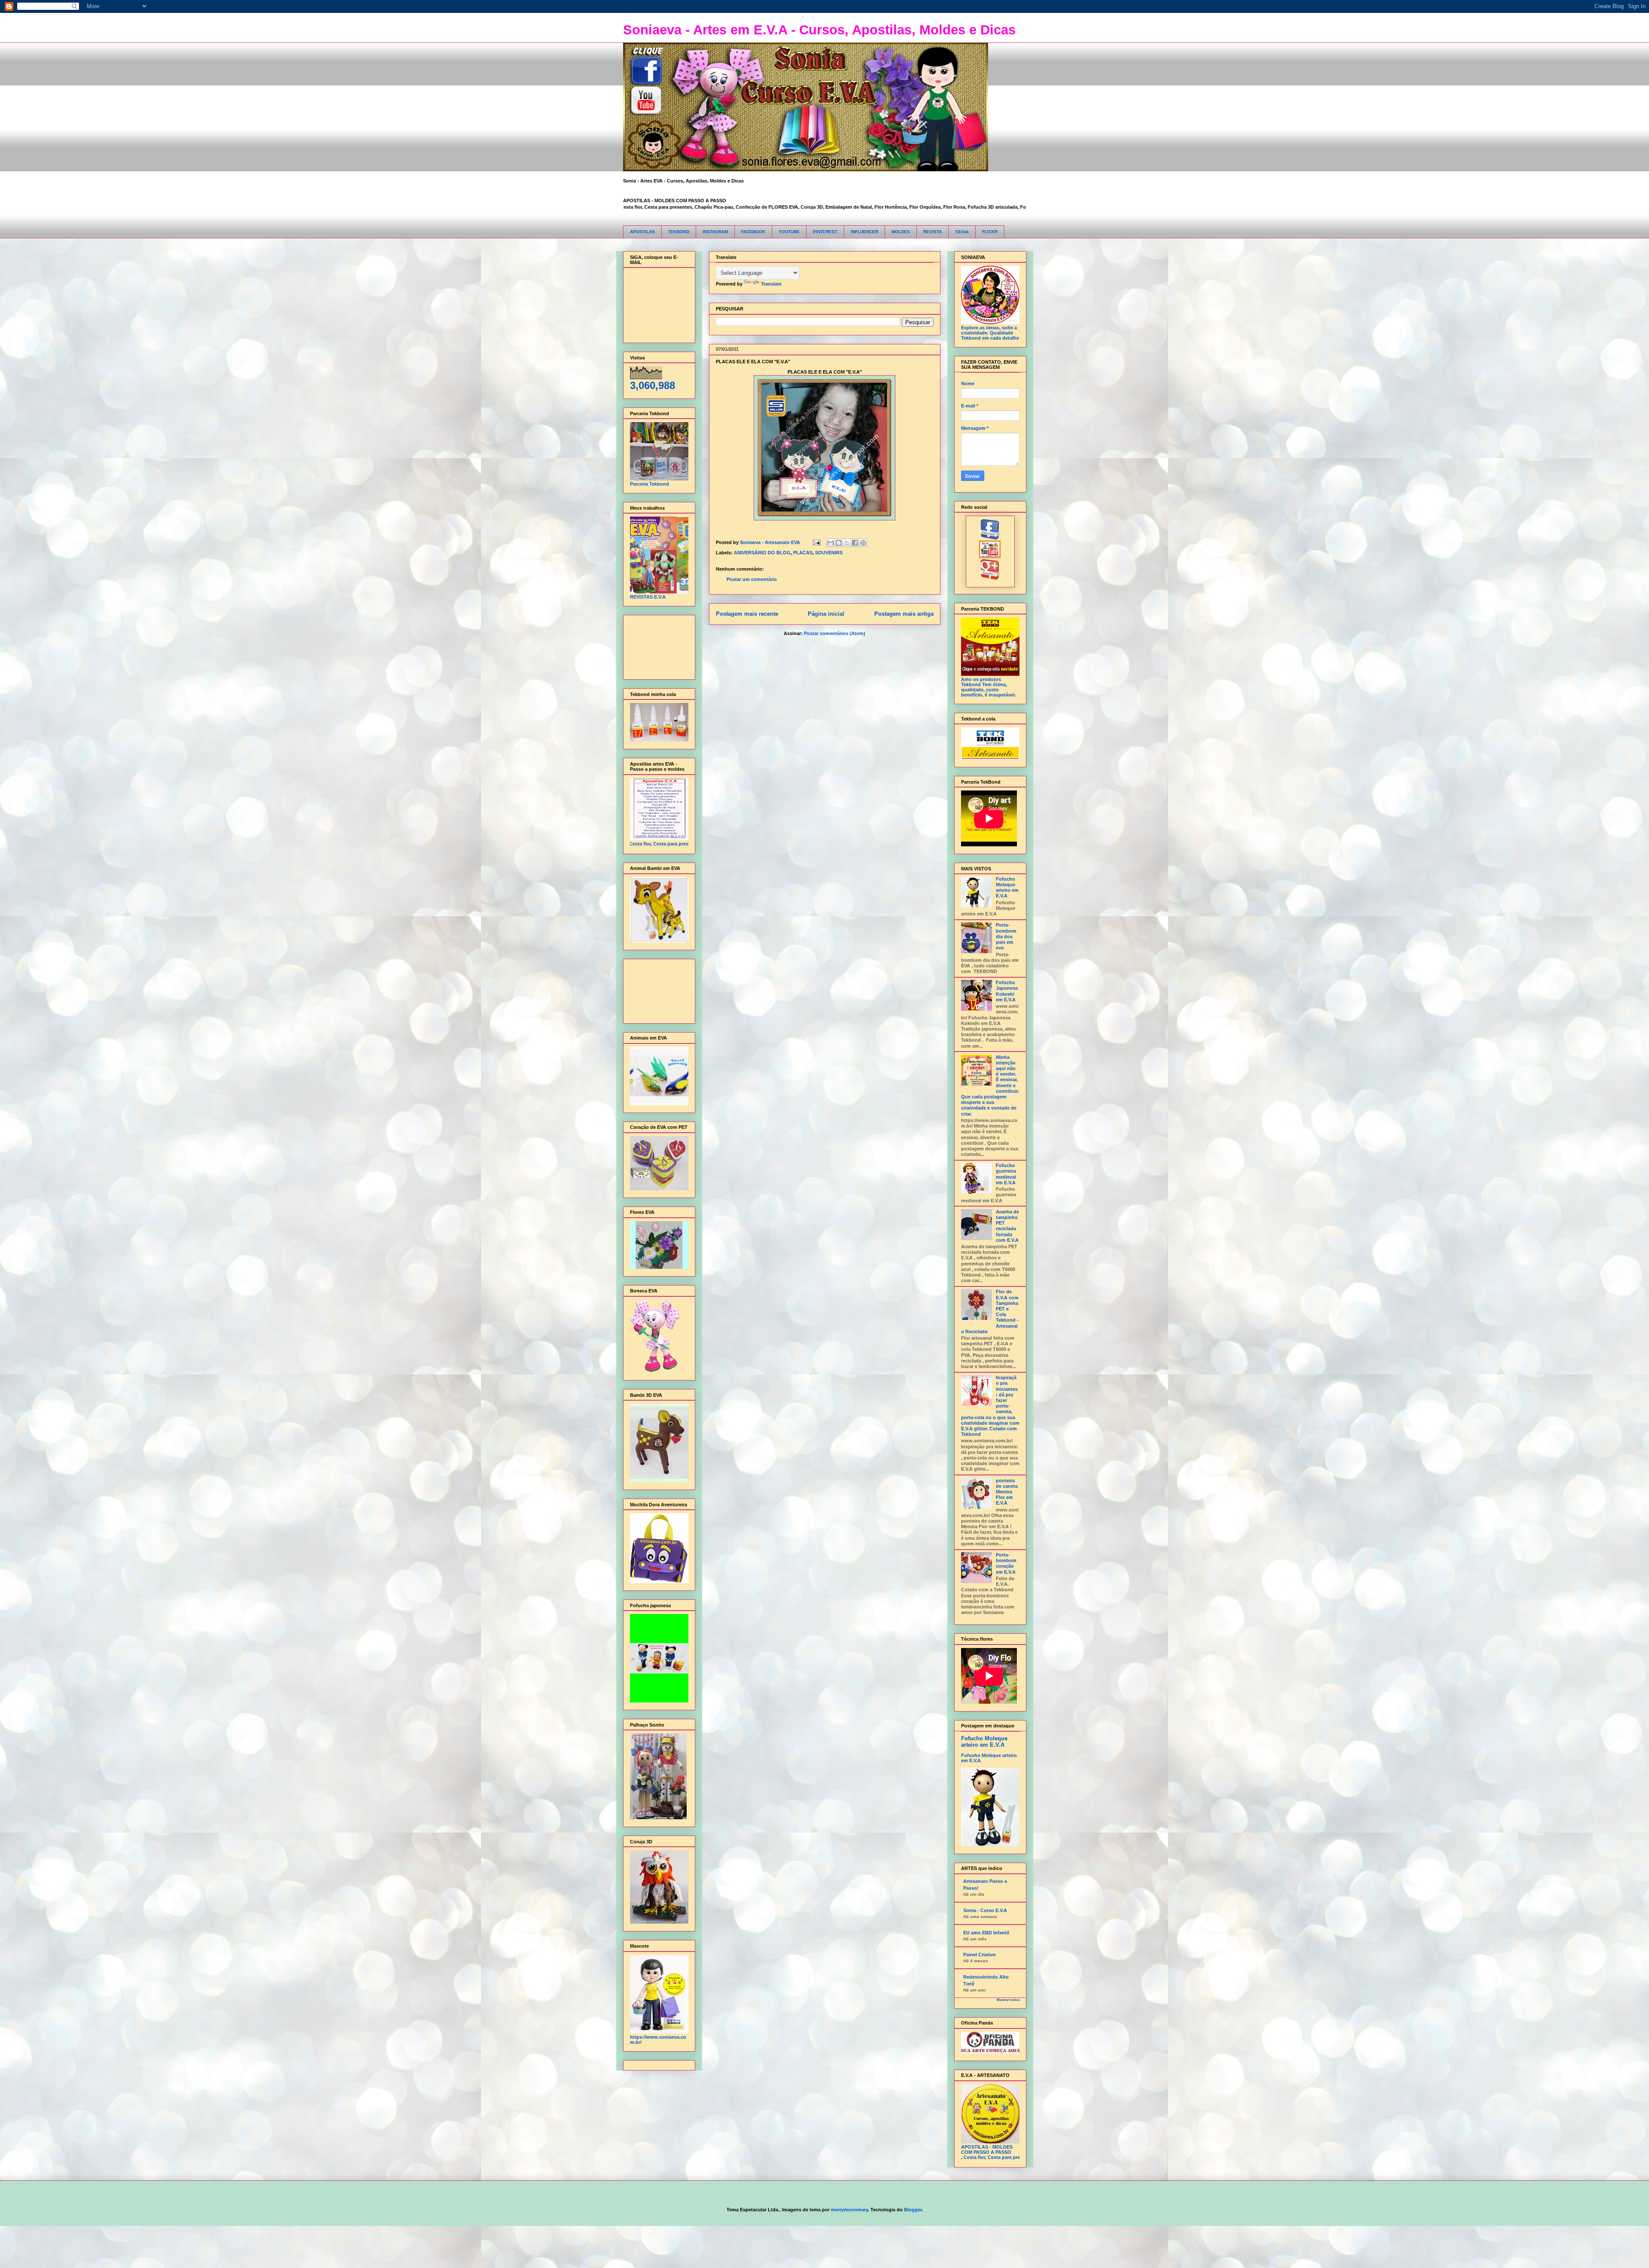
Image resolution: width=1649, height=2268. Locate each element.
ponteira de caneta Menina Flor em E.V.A (1007, 1492)
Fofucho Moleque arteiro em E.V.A (1007, 888)
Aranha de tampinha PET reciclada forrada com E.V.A (1007, 1226)
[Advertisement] (657, 645)
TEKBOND (679, 232)
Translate (771, 284)
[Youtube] (990, 556)
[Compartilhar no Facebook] (855, 543)
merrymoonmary (849, 2210)
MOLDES (901, 232)
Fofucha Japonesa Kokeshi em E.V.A (1007, 991)
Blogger (913, 2210)
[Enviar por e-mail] (831, 543)
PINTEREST (825, 232)
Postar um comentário (752, 579)
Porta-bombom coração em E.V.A (1006, 1563)
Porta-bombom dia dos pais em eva (1006, 936)
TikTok (962, 232)
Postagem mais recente (747, 614)
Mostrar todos (1008, 2000)
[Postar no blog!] (839, 543)
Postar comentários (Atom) (835, 633)
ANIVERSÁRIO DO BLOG (762, 553)
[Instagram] (990, 578)
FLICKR (990, 232)
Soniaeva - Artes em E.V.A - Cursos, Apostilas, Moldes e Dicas (819, 30)
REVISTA (933, 232)
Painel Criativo (980, 1955)
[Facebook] (990, 538)
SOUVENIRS (829, 553)
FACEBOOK (753, 232)
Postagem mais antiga (904, 614)
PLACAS (803, 553)
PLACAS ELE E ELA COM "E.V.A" (753, 362)
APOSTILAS (642, 232)
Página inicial (826, 614)
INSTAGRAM (715, 232)
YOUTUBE (789, 232)
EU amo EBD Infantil (986, 1933)
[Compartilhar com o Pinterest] (863, 543)
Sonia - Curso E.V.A (985, 1910)
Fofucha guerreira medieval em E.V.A (1006, 1174)
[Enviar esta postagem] (817, 542)
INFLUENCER (864, 232)
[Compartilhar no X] (847, 543)
